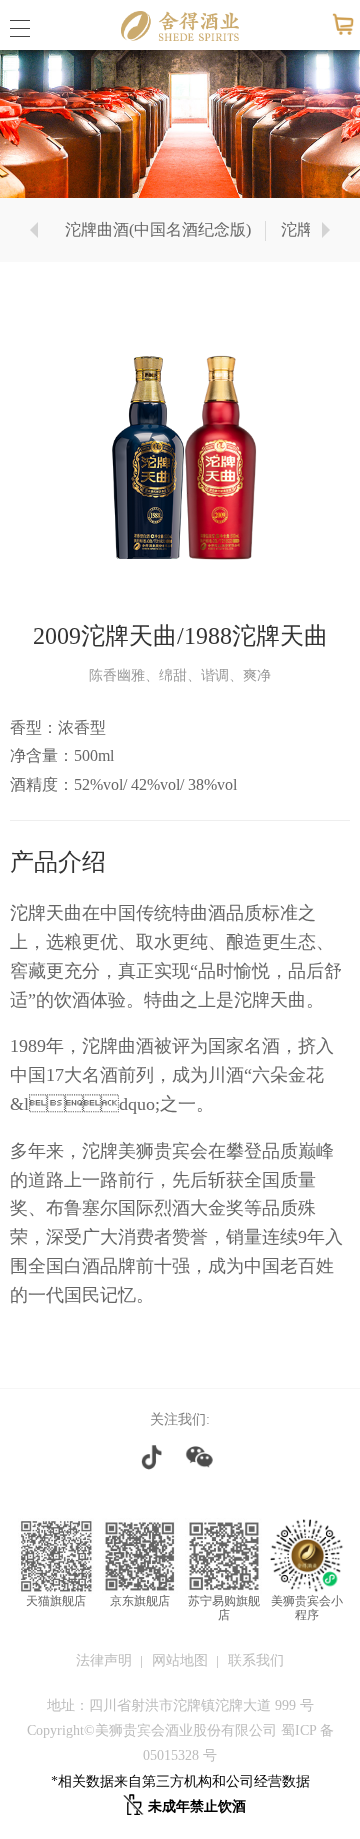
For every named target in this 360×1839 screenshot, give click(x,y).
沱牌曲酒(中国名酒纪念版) (158, 229)
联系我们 (256, 1660)
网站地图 (180, 1660)
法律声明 (104, 1660)
